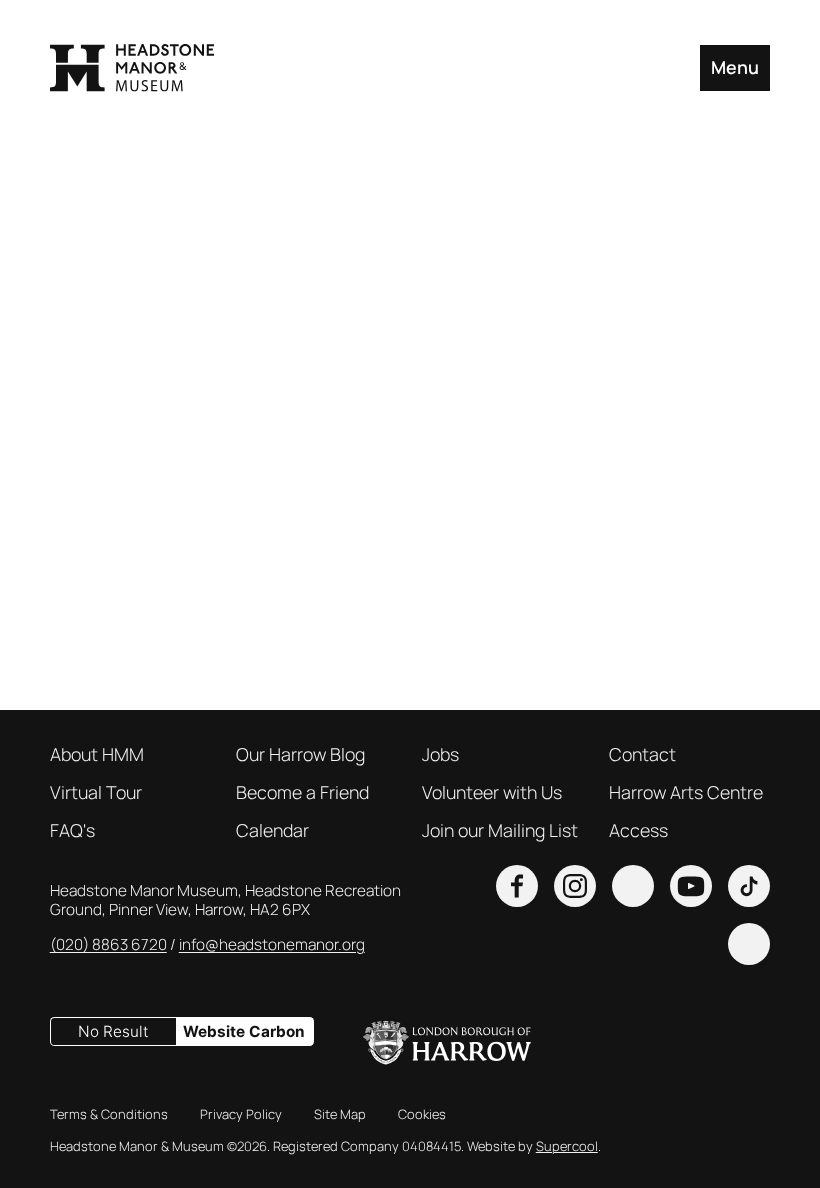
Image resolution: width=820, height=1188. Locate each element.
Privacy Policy (241, 1114)
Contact (642, 754)
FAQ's (72, 830)
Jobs (440, 754)
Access (638, 830)
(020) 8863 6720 (108, 944)
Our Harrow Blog (300, 754)
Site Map (340, 1114)
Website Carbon (244, 1031)
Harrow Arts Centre (686, 792)
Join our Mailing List (500, 830)
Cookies (422, 1114)
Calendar (272, 830)
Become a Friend (302, 792)
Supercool (567, 1146)
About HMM (97, 754)
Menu (735, 67)
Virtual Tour (96, 792)
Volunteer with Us (492, 792)
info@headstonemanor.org (272, 944)
